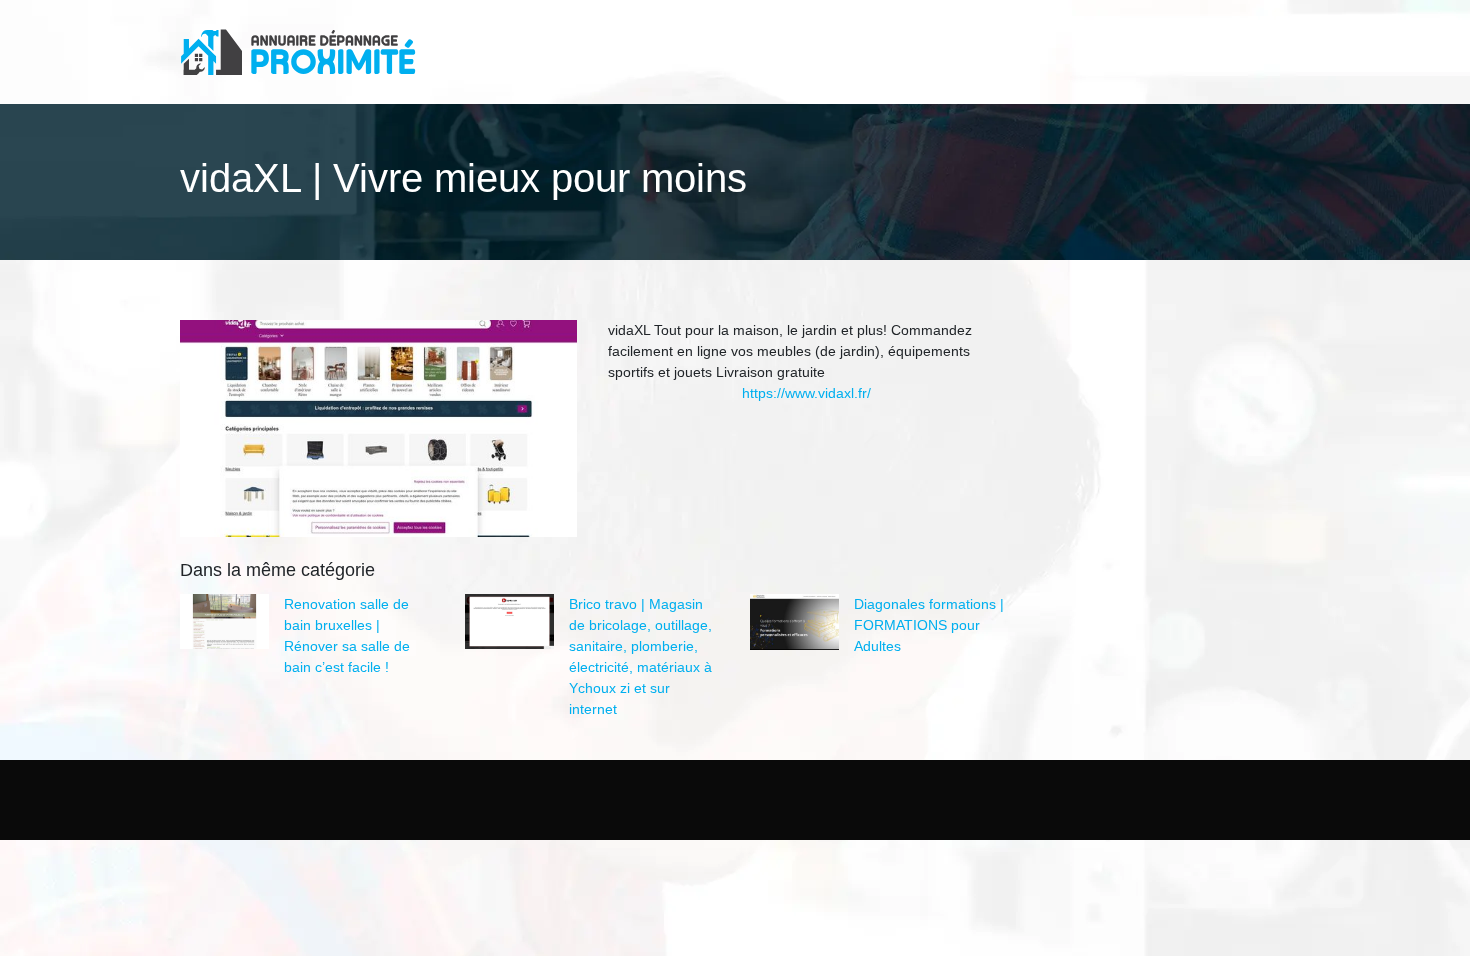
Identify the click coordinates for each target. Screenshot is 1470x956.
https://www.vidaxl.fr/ (806, 393)
